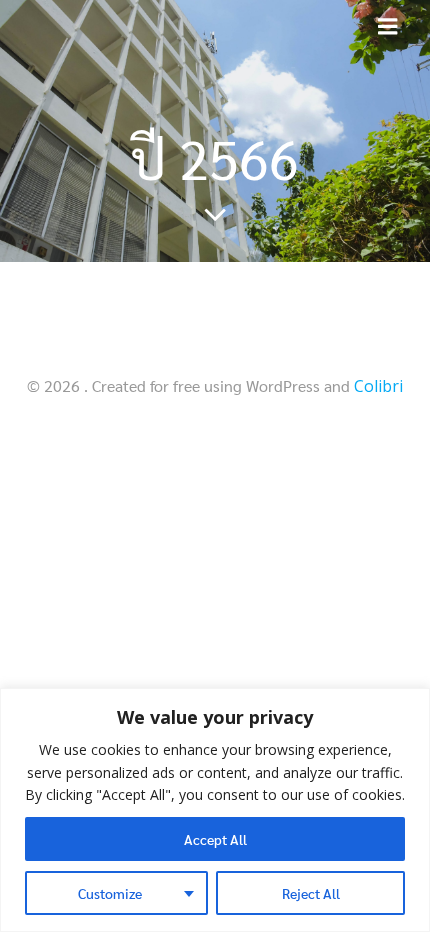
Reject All (311, 893)
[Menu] (388, 27)
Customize (110, 893)
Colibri (378, 386)
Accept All (215, 839)
